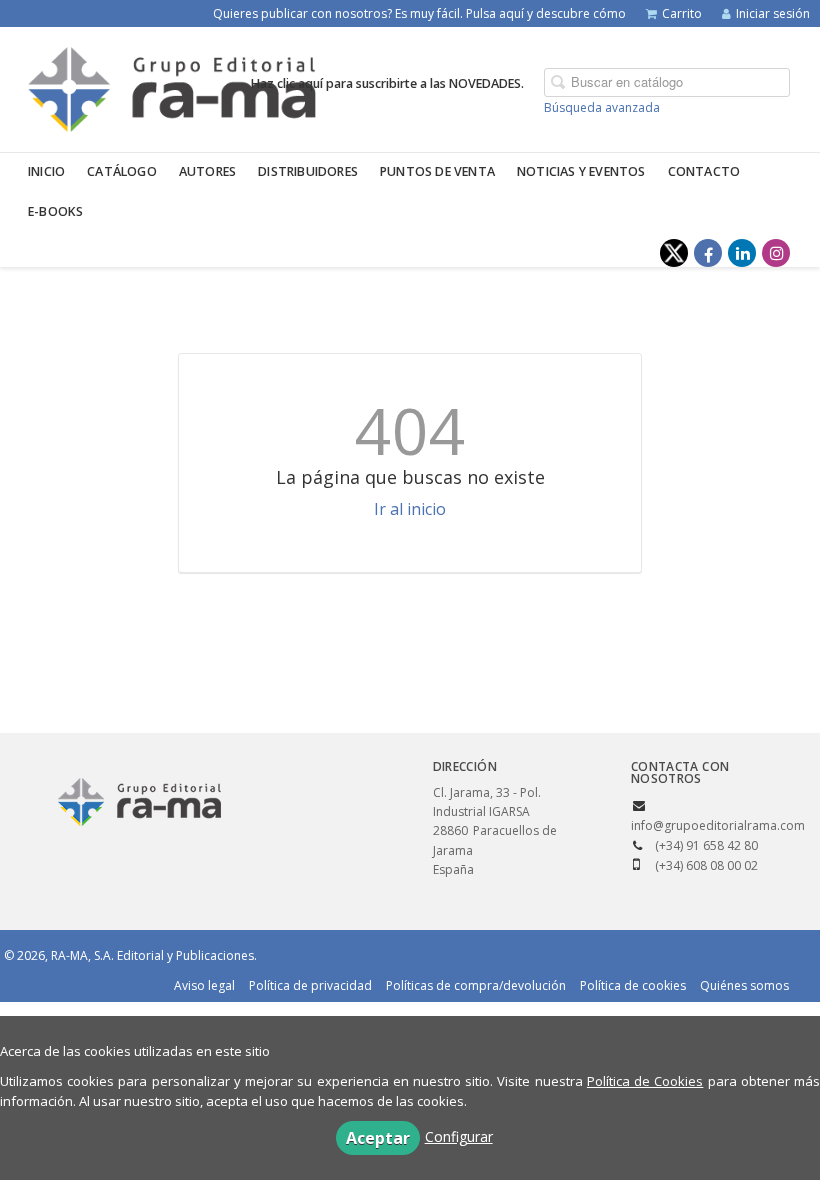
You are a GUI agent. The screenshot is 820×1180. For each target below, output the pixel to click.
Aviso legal (204, 985)
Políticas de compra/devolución (476, 985)
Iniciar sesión (773, 13)
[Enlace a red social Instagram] (776, 253)
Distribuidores (308, 171)
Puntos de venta (437, 171)
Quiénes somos (744, 985)
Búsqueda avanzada (602, 107)
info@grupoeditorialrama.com (718, 825)
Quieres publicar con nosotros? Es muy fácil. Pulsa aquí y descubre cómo (419, 13)
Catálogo (122, 171)
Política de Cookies (645, 1081)
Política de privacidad (310, 985)
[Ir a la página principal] (172, 86)
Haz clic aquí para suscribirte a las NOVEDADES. (387, 83)
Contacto (704, 171)
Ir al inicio (410, 509)
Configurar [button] (459, 1136)
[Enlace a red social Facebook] (708, 253)
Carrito (682, 13)
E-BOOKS (55, 211)
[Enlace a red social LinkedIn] (742, 253)
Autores (207, 171)
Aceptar (378, 1138)
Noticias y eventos (581, 171)
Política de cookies (633, 985)
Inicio (46, 171)
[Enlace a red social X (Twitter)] (674, 253)
